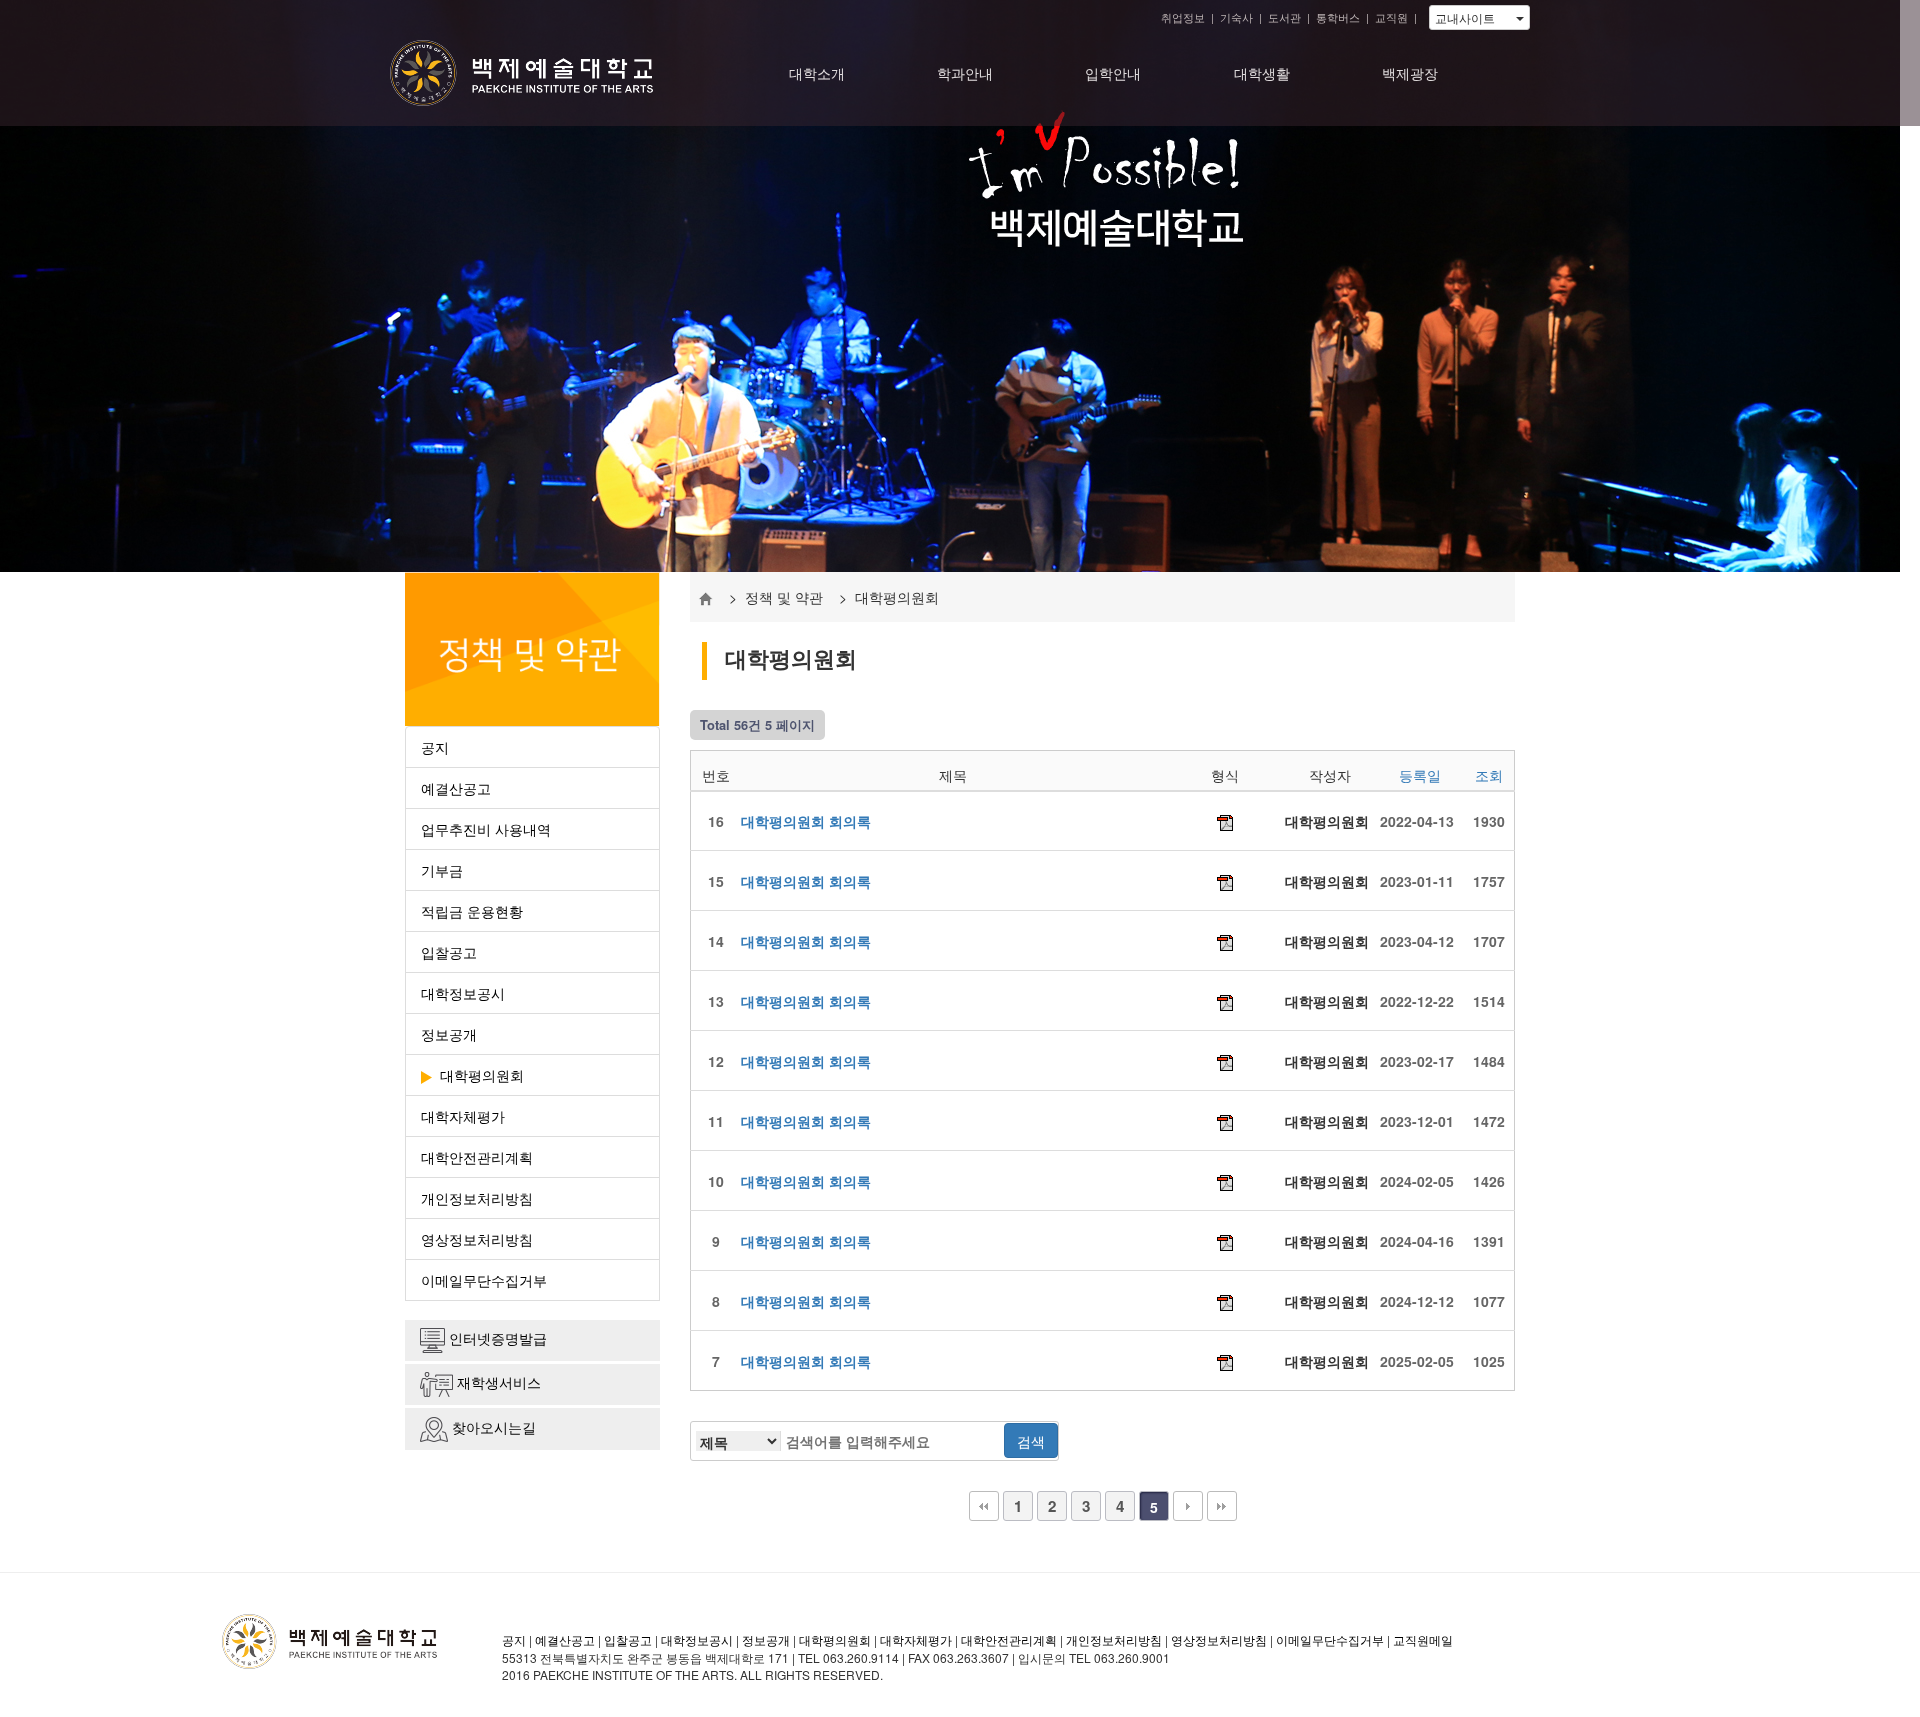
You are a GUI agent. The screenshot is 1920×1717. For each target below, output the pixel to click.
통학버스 (1338, 17)
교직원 (1391, 17)
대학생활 (1262, 73)
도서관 (1284, 17)
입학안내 (1113, 73)
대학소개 (817, 73)
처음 (984, 1506)
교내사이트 (1475, 17)
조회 (1489, 775)
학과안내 (965, 73)
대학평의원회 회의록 (806, 821)
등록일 (1420, 775)
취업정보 (1183, 17)
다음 (1188, 1506)
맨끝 (1222, 1506)
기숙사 (1236, 17)
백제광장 (1410, 73)
